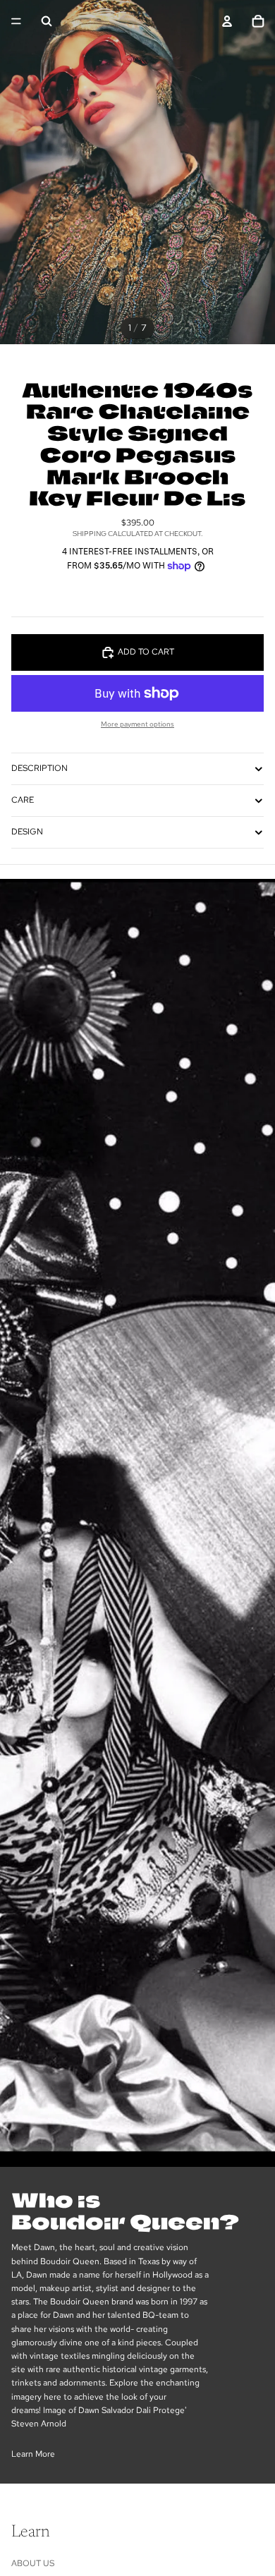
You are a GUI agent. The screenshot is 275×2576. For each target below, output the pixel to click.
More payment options (137, 724)
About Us (33, 2563)
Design (27, 832)
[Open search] (47, 21)
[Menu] (16, 21)
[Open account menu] (227, 21)
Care (23, 800)
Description (39, 768)
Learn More (33, 2454)
